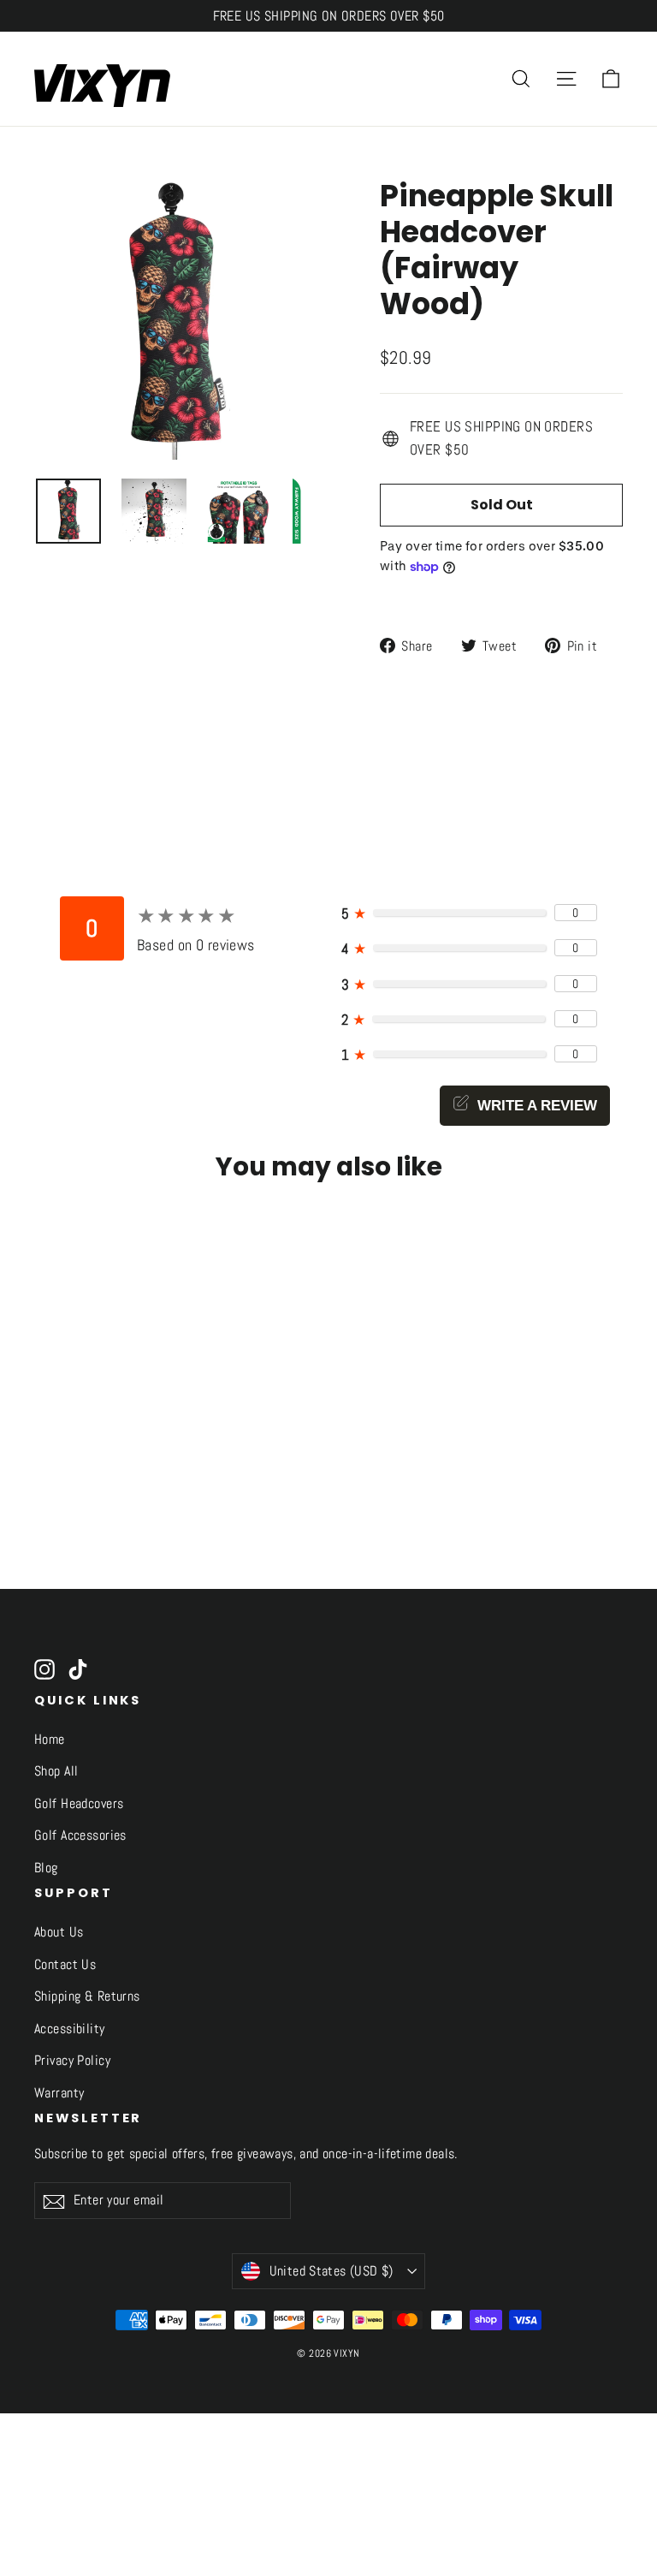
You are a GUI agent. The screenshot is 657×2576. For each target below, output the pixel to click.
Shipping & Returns (87, 1996)
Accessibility (70, 2029)
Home (50, 1740)
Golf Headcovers (79, 1804)
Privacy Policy (72, 2061)
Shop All (56, 1771)
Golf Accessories (80, 1835)
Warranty (59, 2093)
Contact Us (65, 1965)
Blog (46, 1868)
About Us (59, 1932)
